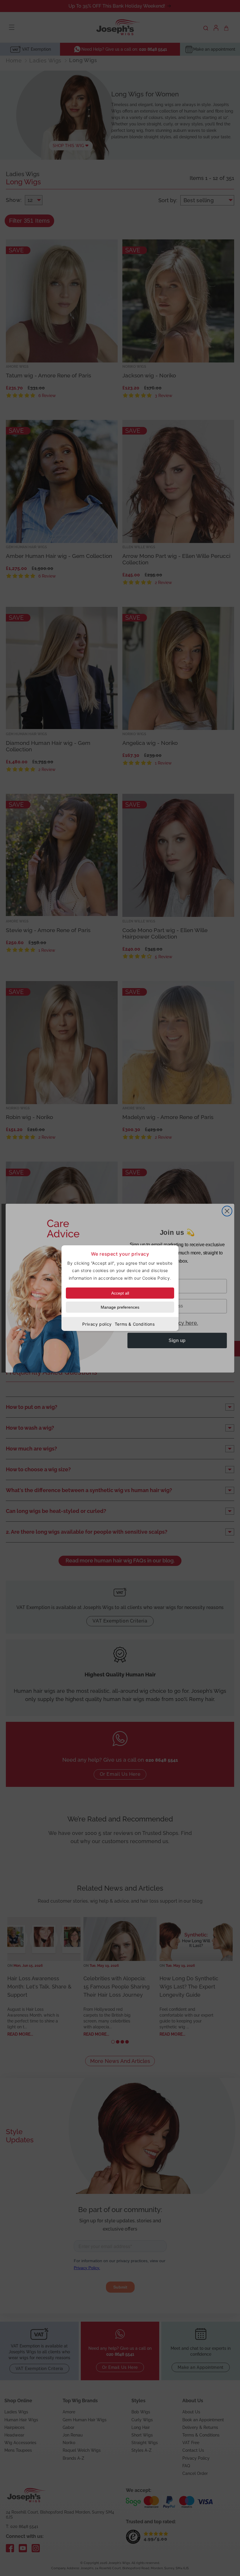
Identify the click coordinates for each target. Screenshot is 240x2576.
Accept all (120, 1293)
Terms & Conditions (135, 1324)
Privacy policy (97, 1324)
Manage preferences (120, 1307)
